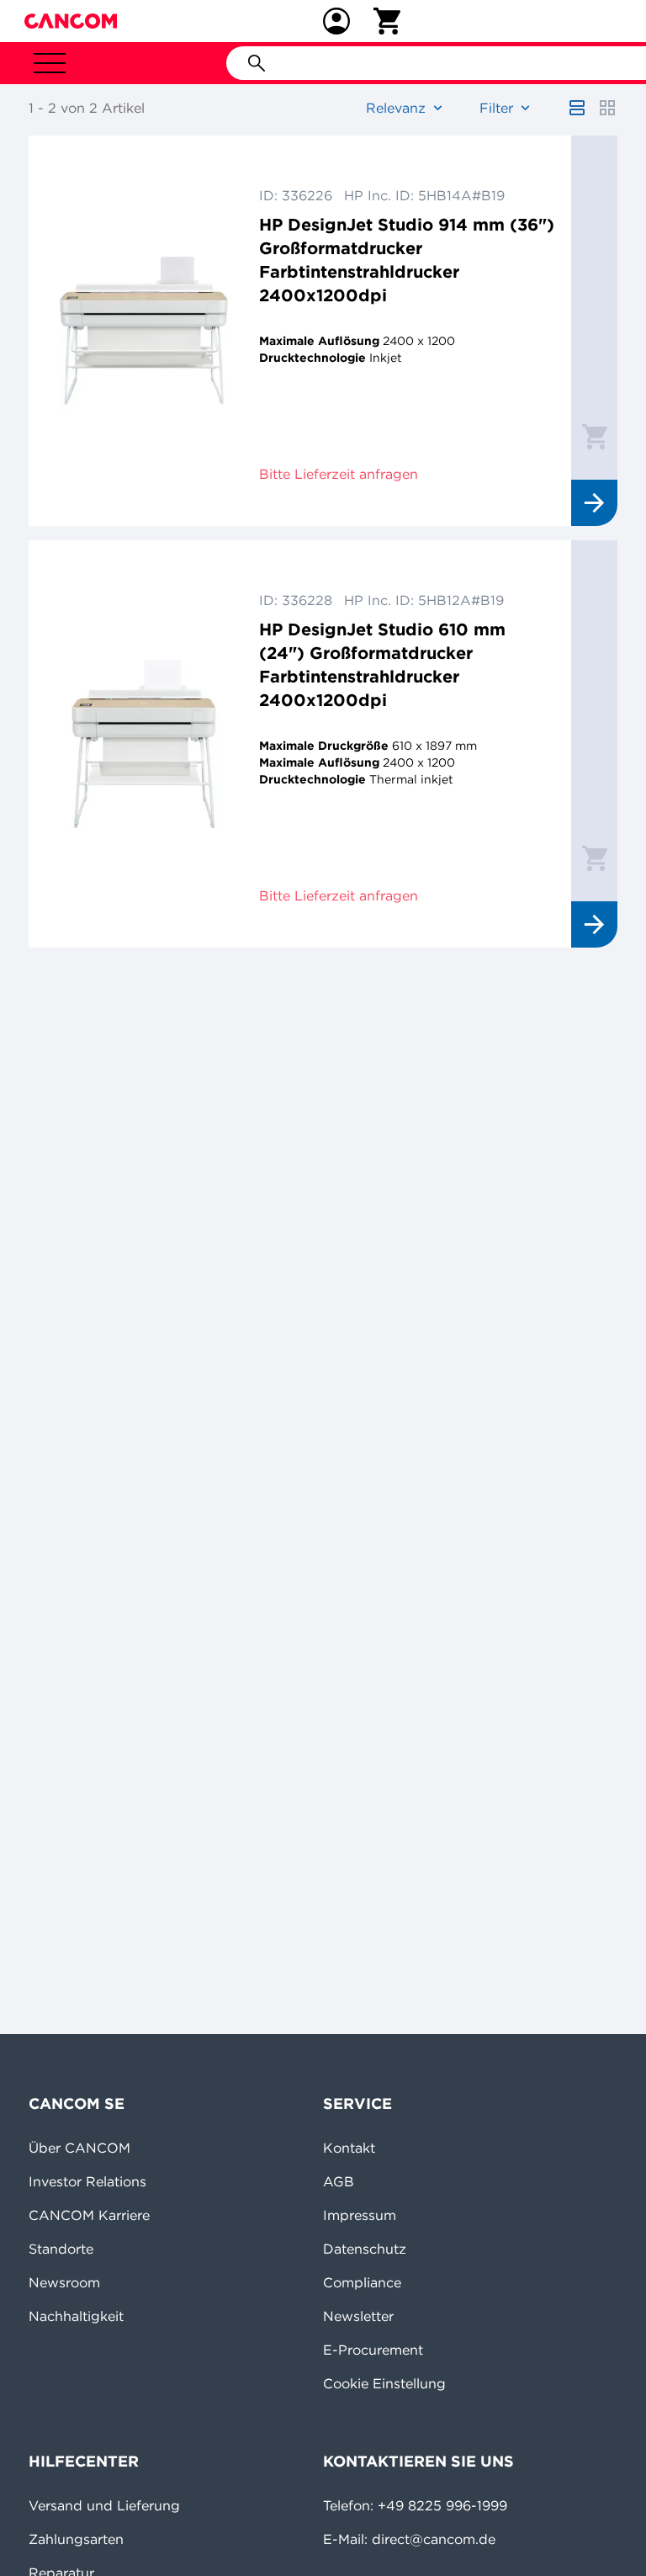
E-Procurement (373, 2350)
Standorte (61, 2249)
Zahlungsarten (76, 2539)
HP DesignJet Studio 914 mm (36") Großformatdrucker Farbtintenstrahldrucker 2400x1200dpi (407, 260)
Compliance (362, 2282)
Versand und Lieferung (104, 2505)
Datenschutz (365, 2249)
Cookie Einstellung (384, 2383)
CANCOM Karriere (89, 2215)
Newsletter (358, 2316)
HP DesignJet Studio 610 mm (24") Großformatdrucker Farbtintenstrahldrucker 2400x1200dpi (382, 664)
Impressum (360, 2215)
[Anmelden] (336, 21)
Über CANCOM (79, 2148)
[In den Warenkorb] (595, 436)
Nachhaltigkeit (76, 2316)
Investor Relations (87, 2181)
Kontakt (349, 2148)
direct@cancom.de (434, 2539)
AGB (339, 2181)
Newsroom (64, 2282)
